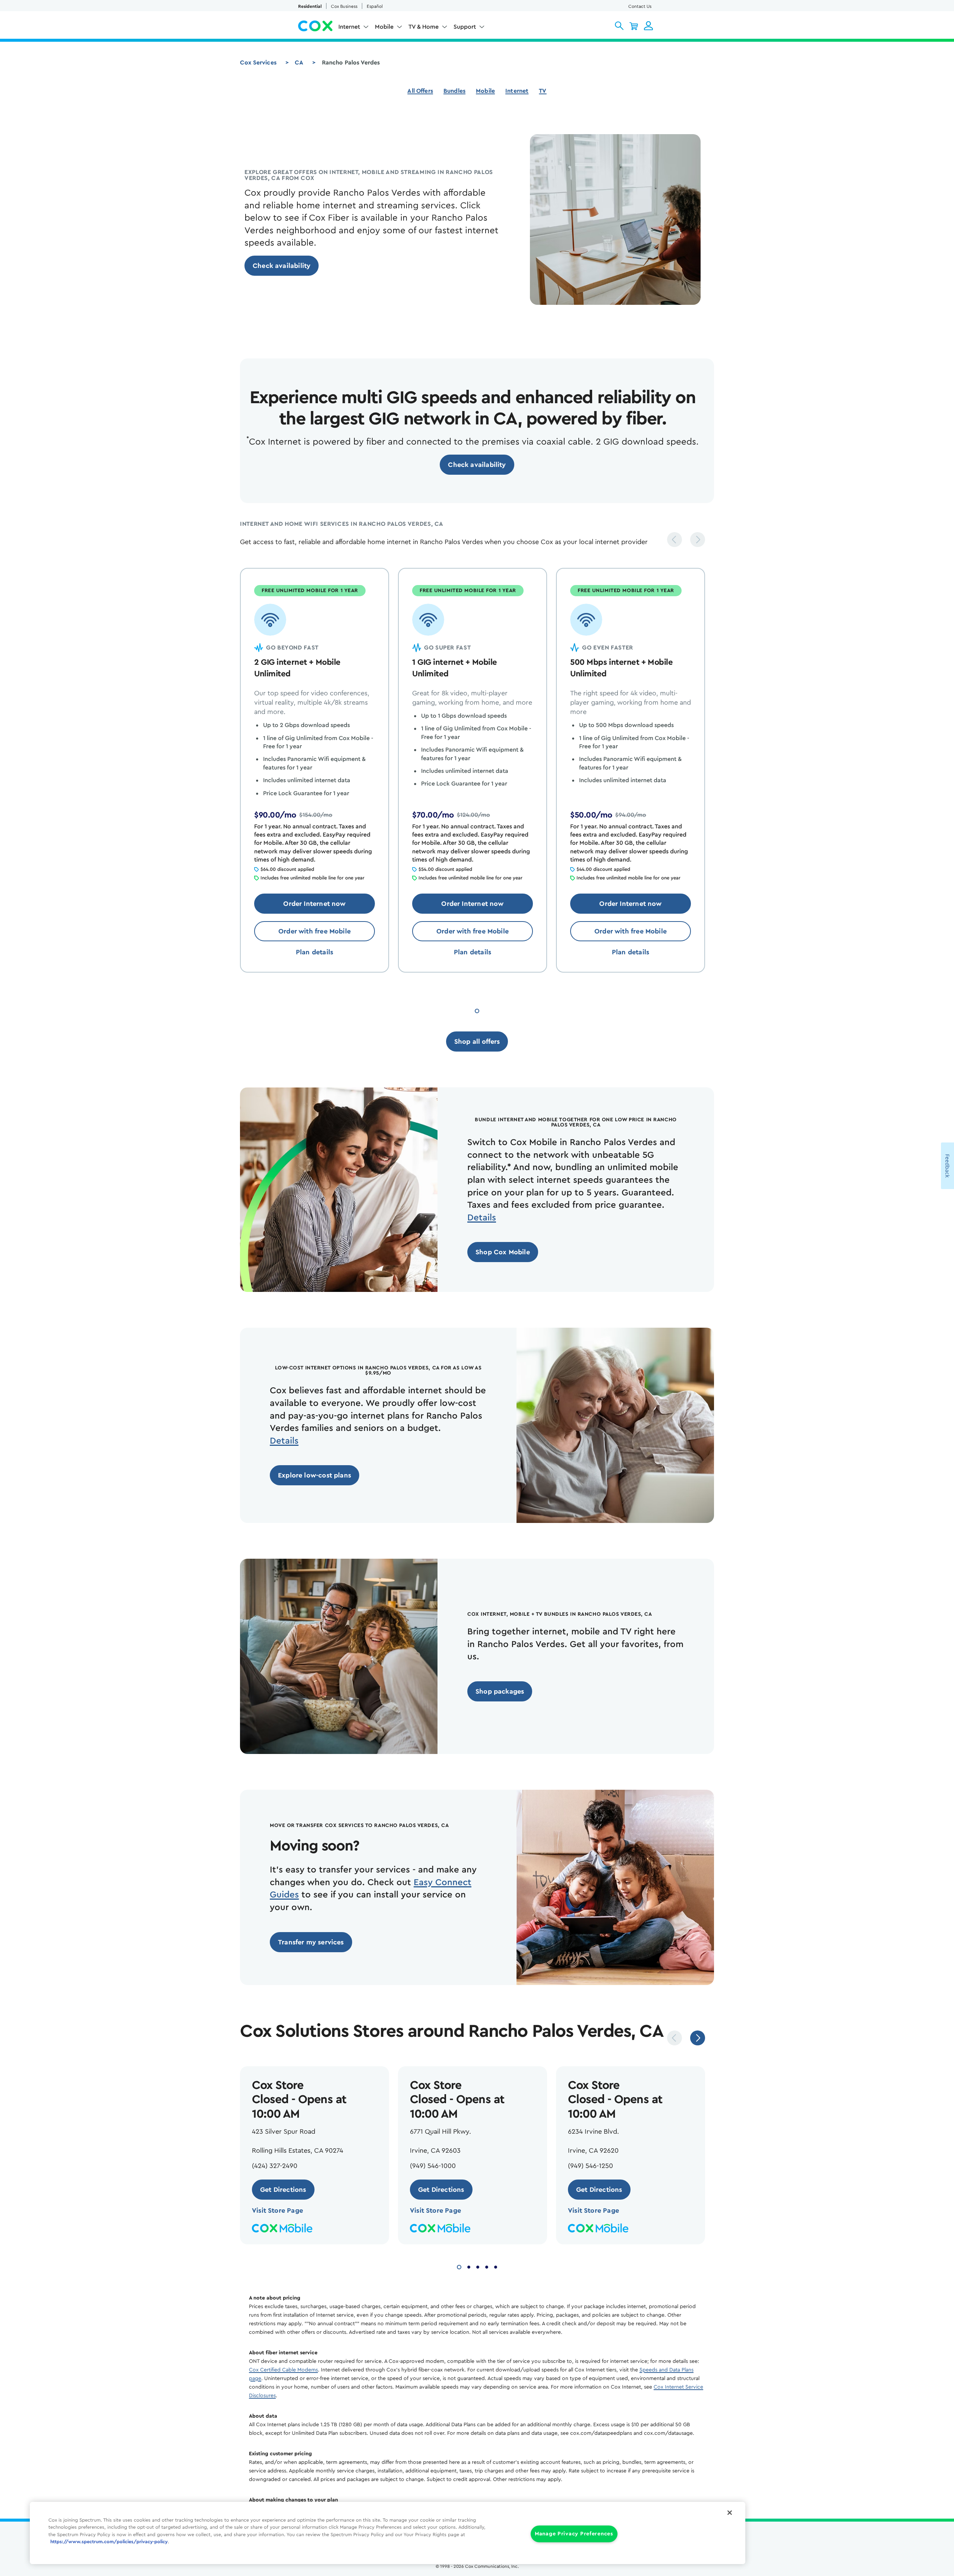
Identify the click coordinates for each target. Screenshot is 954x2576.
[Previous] (675, 540)
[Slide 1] (477, 1010)
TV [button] (543, 91)
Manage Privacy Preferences (574, 2534)
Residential (310, 6)
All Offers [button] (420, 91)
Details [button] (482, 1218)
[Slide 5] (496, 2266)
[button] (619, 26)
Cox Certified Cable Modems (283, 2370)
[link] (282, 266)
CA (299, 63)
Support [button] (465, 27)
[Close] (730, 2513)
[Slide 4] (487, 2266)
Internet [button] (349, 27)
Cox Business (344, 6)
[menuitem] (354, 28)
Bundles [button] (454, 91)
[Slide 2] (469, 2266)
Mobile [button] (384, 27)
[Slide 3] (478, 2266)
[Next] (698, 540)
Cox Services (258, 63)
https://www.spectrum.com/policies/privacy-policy (109, 2542)
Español (375, 6)
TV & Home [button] (424, 27)
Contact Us (640, 6)
